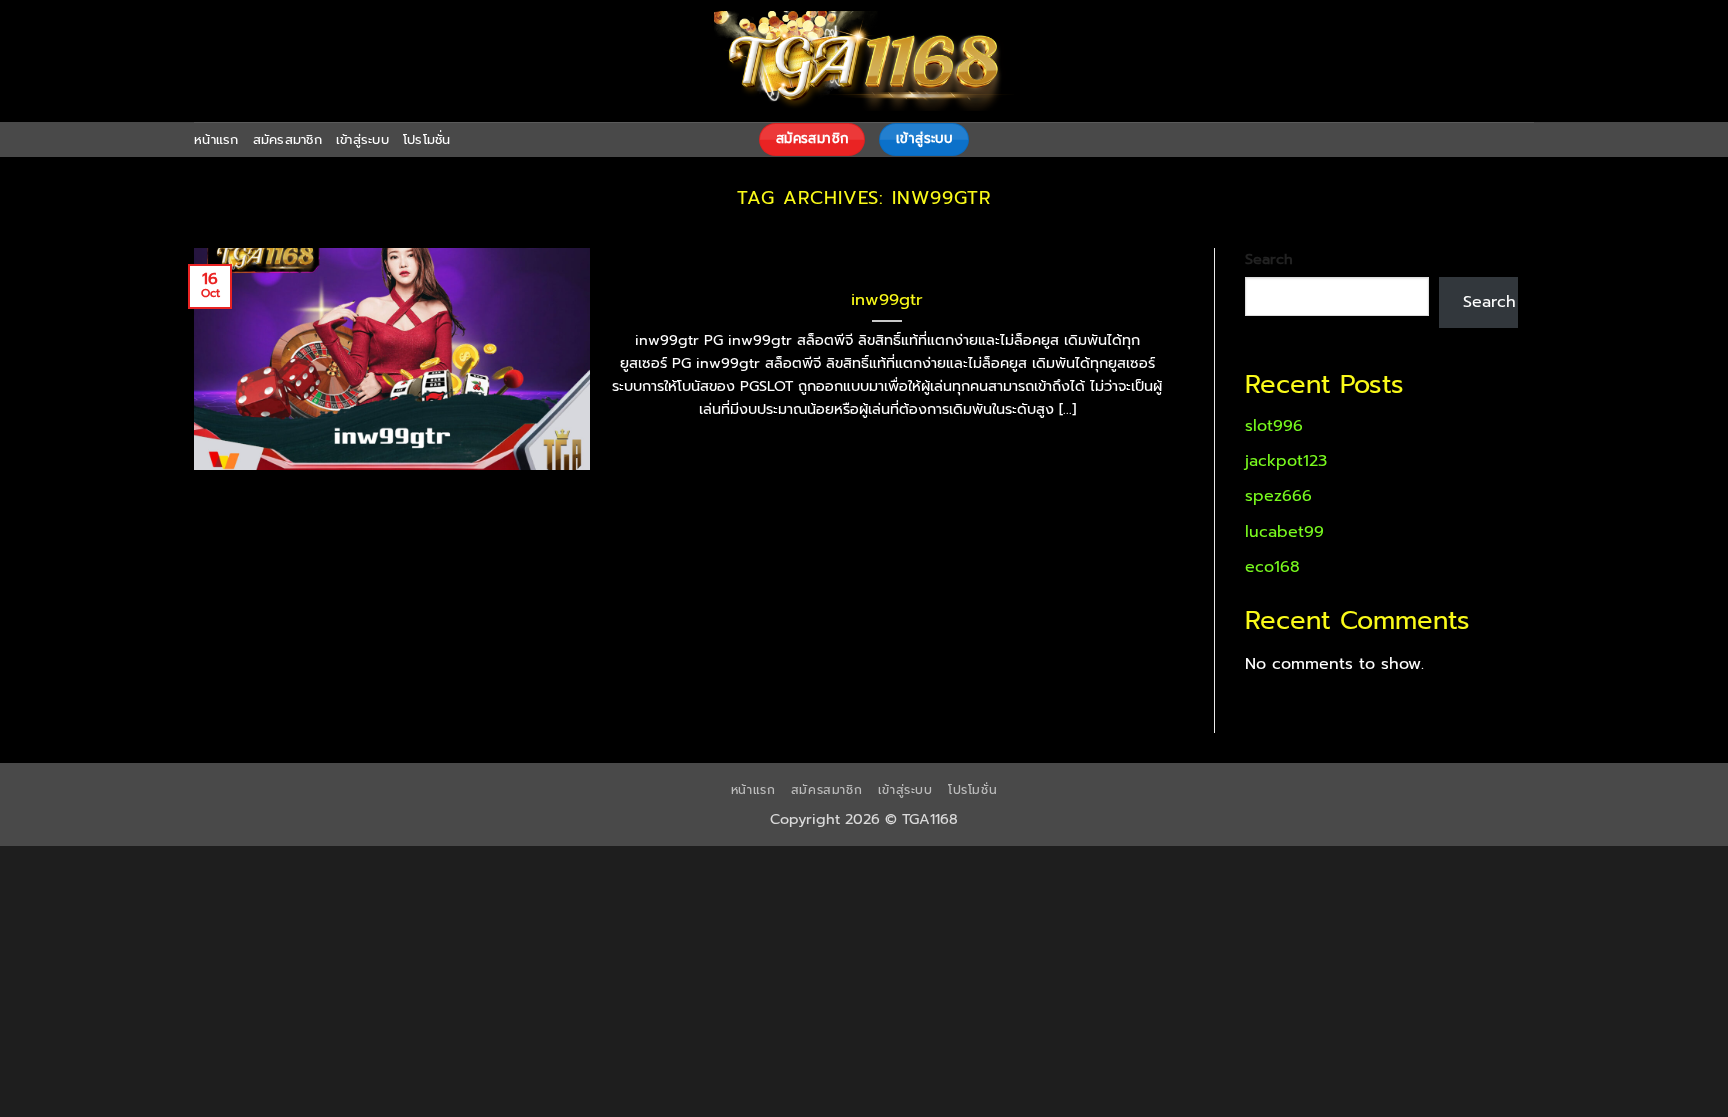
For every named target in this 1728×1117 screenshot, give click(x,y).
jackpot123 (1286, 461)
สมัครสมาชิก (287, 139)
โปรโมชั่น (427, 139)
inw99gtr (887, 300)
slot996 (1274, 426)
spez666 (1278, 496)
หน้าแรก (216, 139)
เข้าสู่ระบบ (362, 139)
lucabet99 (1284, 532)
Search (1269, 259)
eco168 (1272, 567)
